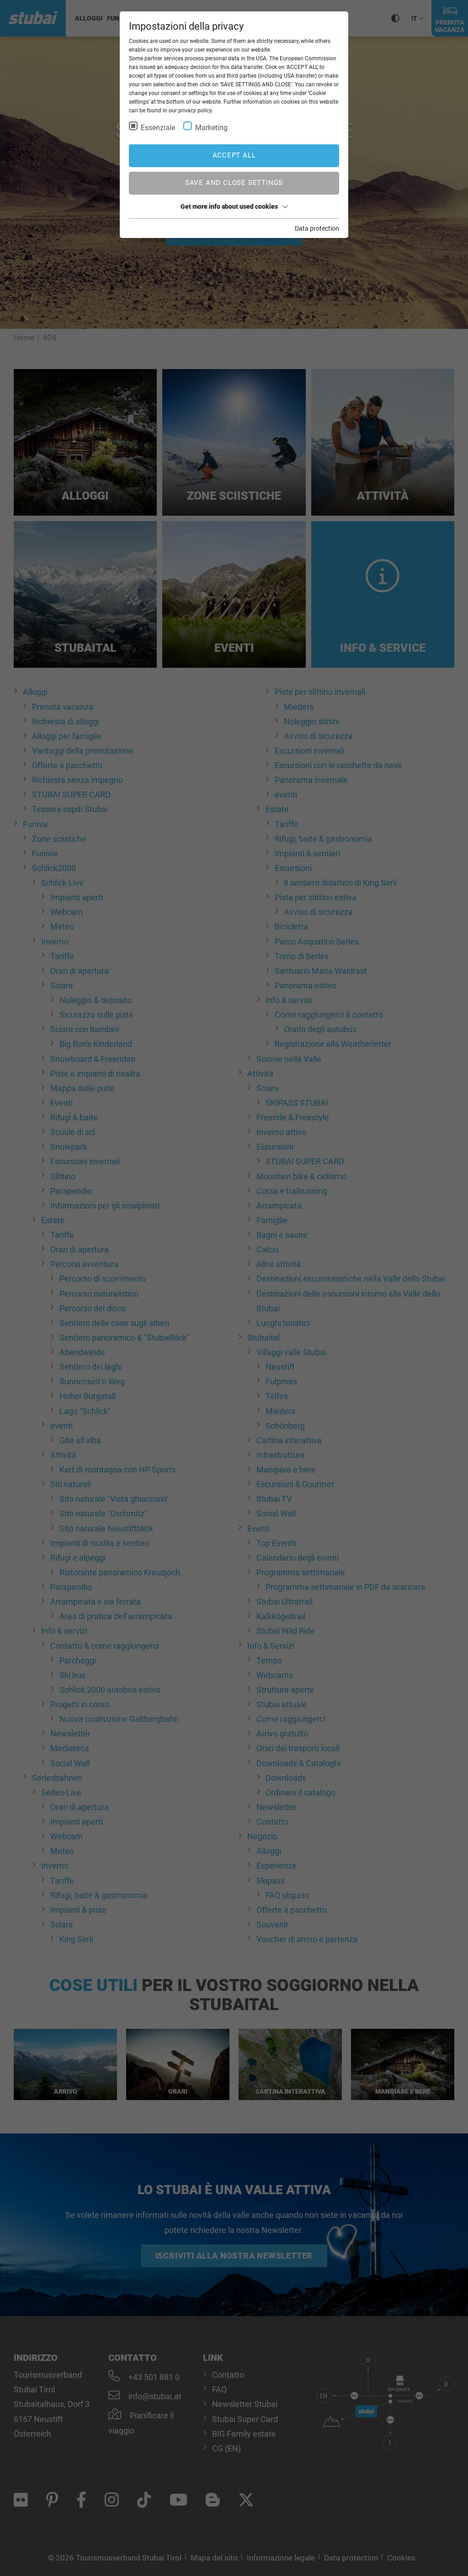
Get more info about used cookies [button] (229, 206)
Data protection (317, 228)
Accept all (234, 155)
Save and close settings (234, 183)
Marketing (211, 128)
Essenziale (158, 128)
